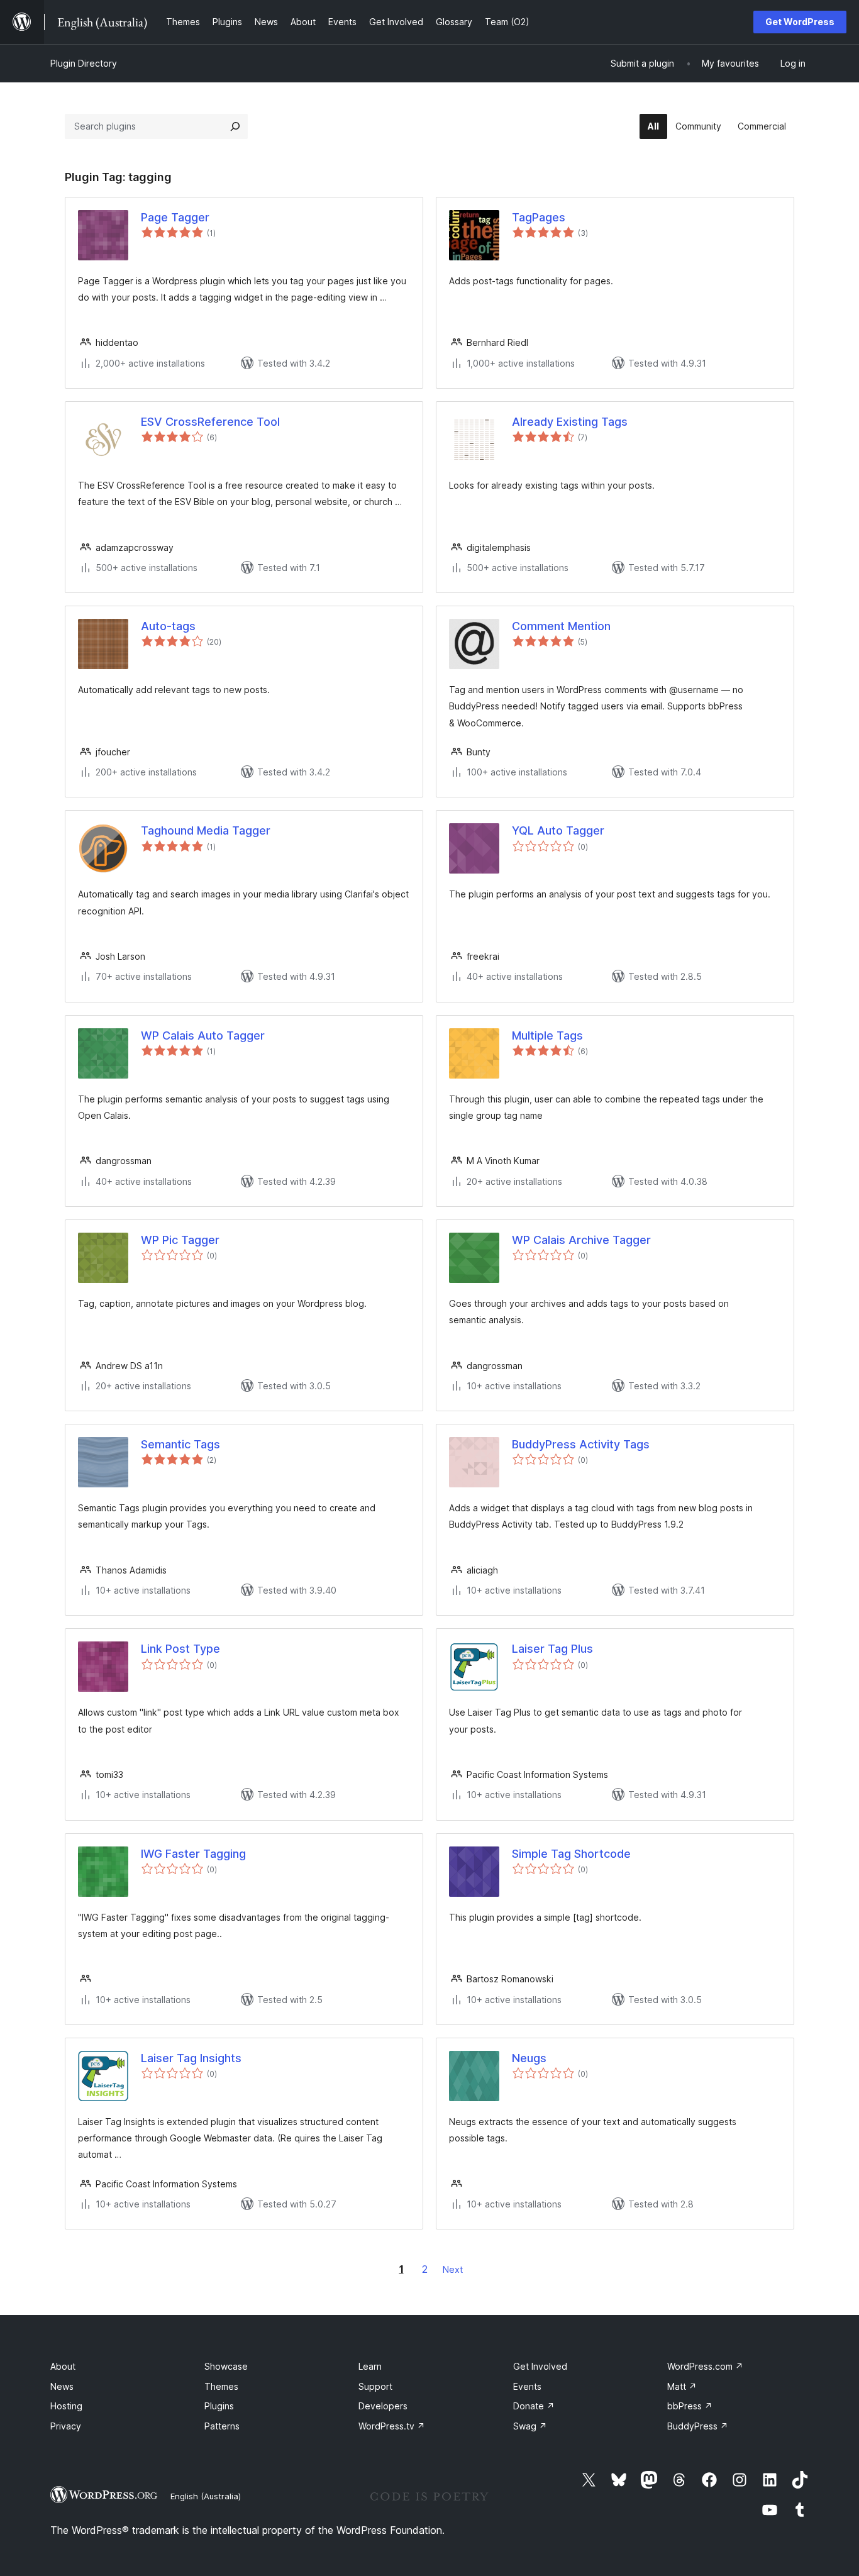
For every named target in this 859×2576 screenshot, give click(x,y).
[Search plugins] (235, 126)
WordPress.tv (392, 2426)
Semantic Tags (180, 1444)
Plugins (219, 2406)
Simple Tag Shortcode (571, 1854)
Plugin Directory (84, 63)
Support (375, 2386)
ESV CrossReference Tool (210, 422)
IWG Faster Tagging (193, 1854)
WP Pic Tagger (180, 1240)
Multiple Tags (547, 1035)
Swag (530, 2426)
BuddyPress (698, 2426)
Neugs (529, 2058)
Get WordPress (800, 22)
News (62, 2386)
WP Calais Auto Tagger (203, 1035)
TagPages (539, 217)
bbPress (690, 2406)
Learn (370, 2366)
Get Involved (540, 2366)
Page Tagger (175, 217)
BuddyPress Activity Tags (581, 1444)
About (63, 2366)
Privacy (66, 2426)
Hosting (66, 2406)
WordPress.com (705, 2366)
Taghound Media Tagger (206, 830)
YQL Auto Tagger (558, 830)
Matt (682, 2386)
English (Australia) (206, 2496)
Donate (534, 2406)
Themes (221, 2386)
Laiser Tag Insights (191, 2058)
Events (527, 2386)
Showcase (226, 2366)
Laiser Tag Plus (552, 1649)
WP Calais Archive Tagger (581, 1240)
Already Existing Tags (570, 422)
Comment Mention (561, 626)
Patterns (222, 2426)
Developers (383, 2406)
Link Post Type (180, 1649)
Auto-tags (168, 626)
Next (453, 2269)
